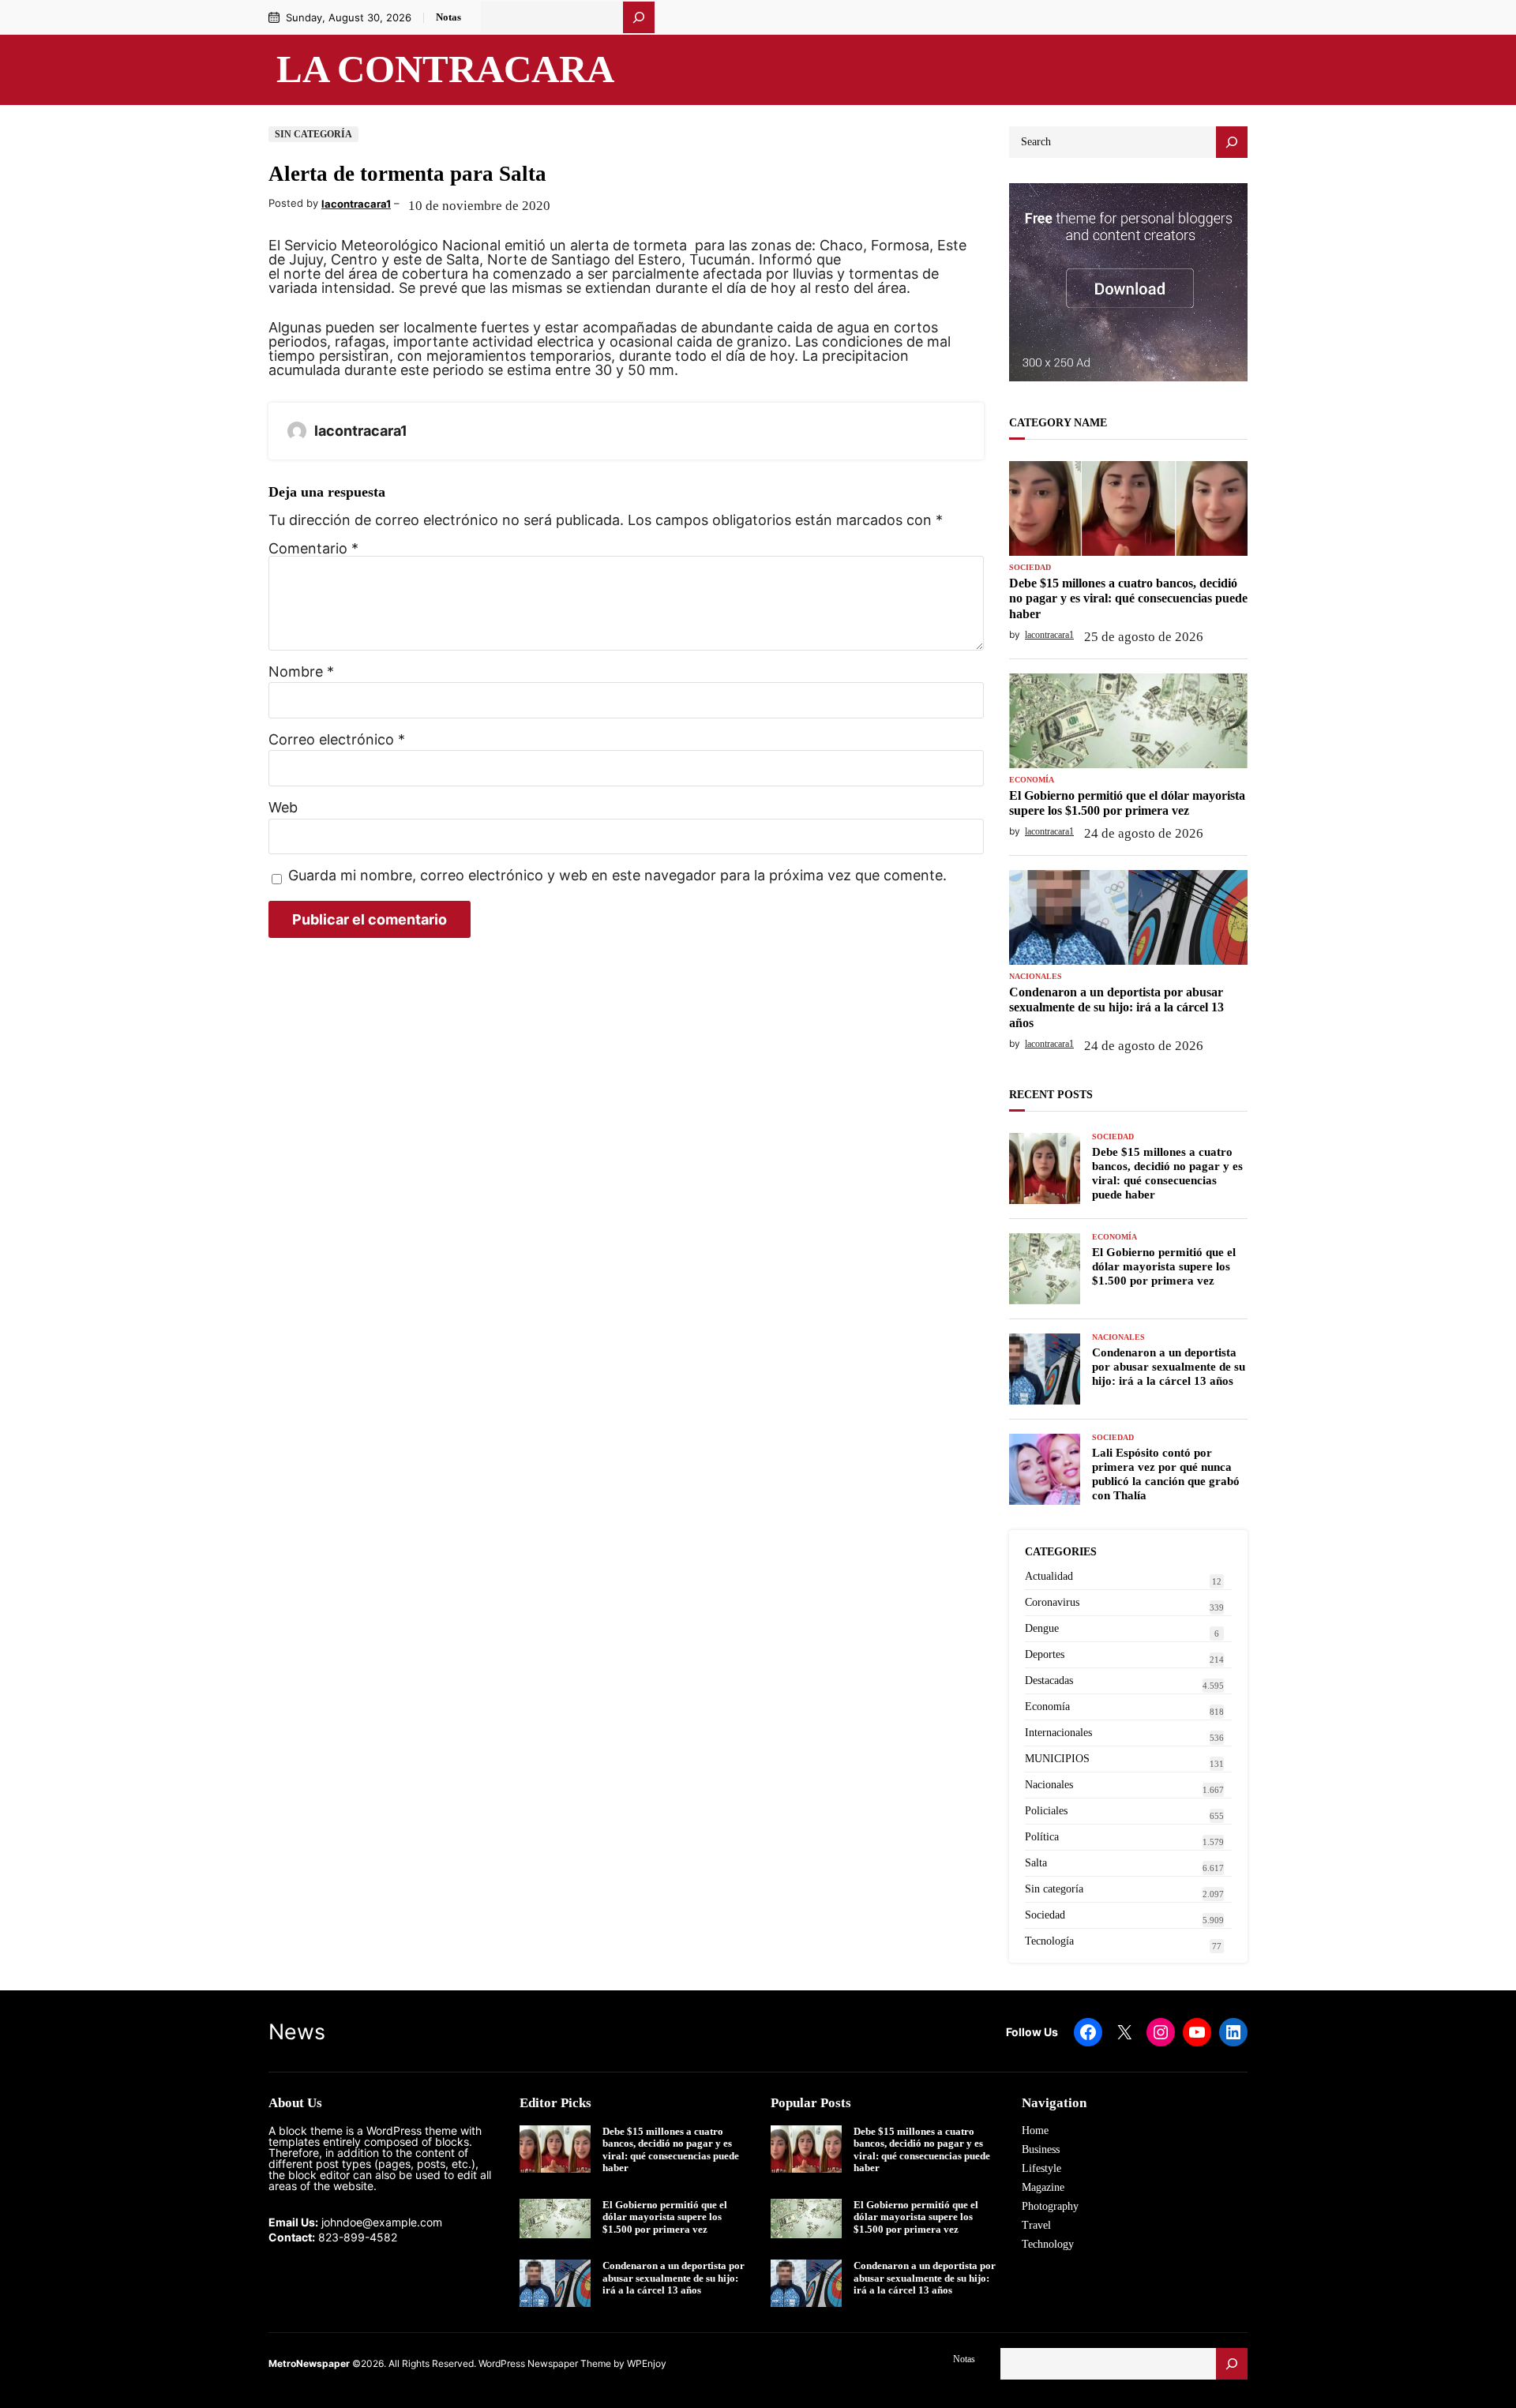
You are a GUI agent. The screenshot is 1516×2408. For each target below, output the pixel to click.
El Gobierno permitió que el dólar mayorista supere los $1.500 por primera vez (1127, 803)
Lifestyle (1041, 2168)
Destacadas (1049, 1680)
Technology (1048, 2244)
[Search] (1232, 142)
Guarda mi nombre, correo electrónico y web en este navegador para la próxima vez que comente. (617, 876)
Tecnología (1049, 1941)
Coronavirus (1052, 1602)
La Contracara (445, 69)
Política (1042, 1837)
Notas (448, 17)
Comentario (313, 548)
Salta (1036, 1863)
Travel (1036, 2225)
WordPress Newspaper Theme (545, 2363)
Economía (1032, 780)
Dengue (1042, 1628)
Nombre (301, 672)
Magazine (1043, 2187)
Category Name (1058, 423)
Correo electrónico (337, 740)
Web (283, 808)
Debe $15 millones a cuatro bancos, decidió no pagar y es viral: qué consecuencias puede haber (1128, 598)
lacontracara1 (356, 204)
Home (1035, 2130)
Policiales (1046, 1811)
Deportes (1045, 1654)
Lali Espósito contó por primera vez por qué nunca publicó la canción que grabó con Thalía (1166, 1474)
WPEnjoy (647, 2363)
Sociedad (1030, 568)
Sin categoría (313, 134)
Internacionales (1058, 1733)
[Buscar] (639, 17)
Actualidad (1049, 1576)
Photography (1050, 2206)
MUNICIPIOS (1057, 1759)
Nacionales (1036, 977)
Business (1041, 2149)
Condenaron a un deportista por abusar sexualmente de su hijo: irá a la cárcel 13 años (1116, 1007)
